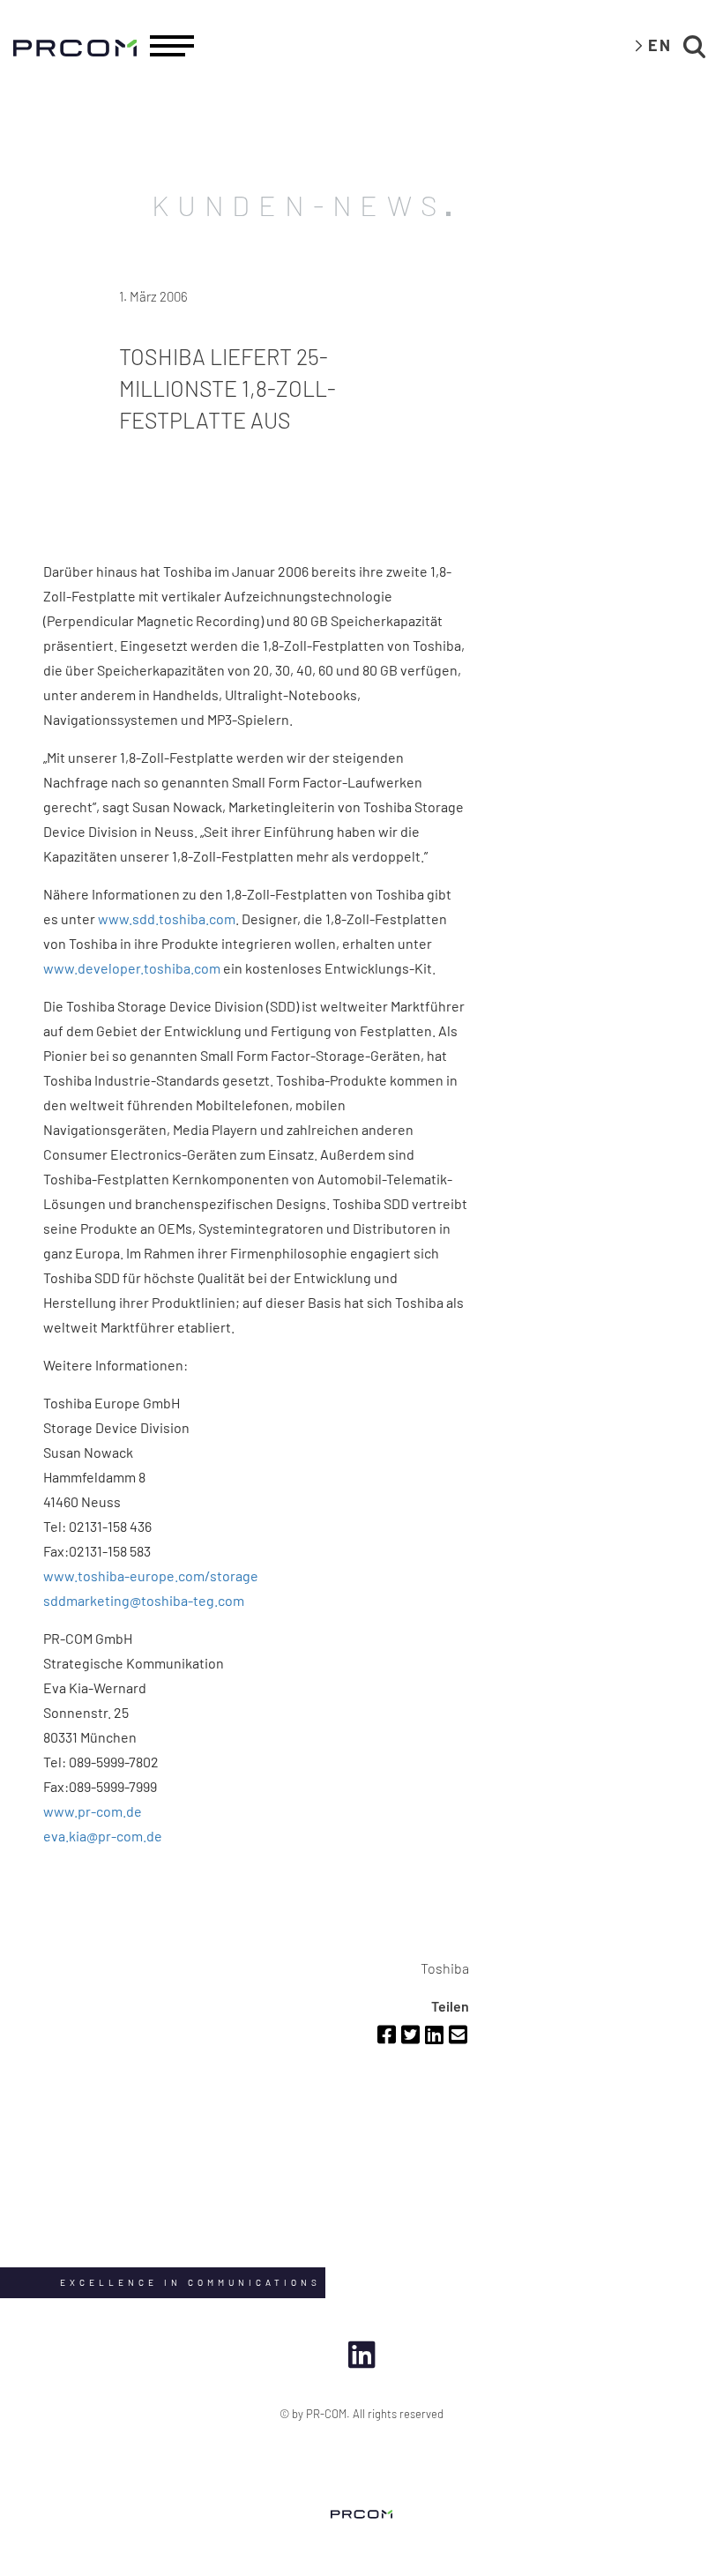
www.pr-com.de (93, 1811)
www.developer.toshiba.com (132, 968)
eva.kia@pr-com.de (103, 1836)
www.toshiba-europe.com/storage (151, 1575)
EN (660, 45)
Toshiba (445, 1968)
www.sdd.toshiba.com (167, 918)
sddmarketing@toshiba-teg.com (144, 1600)
